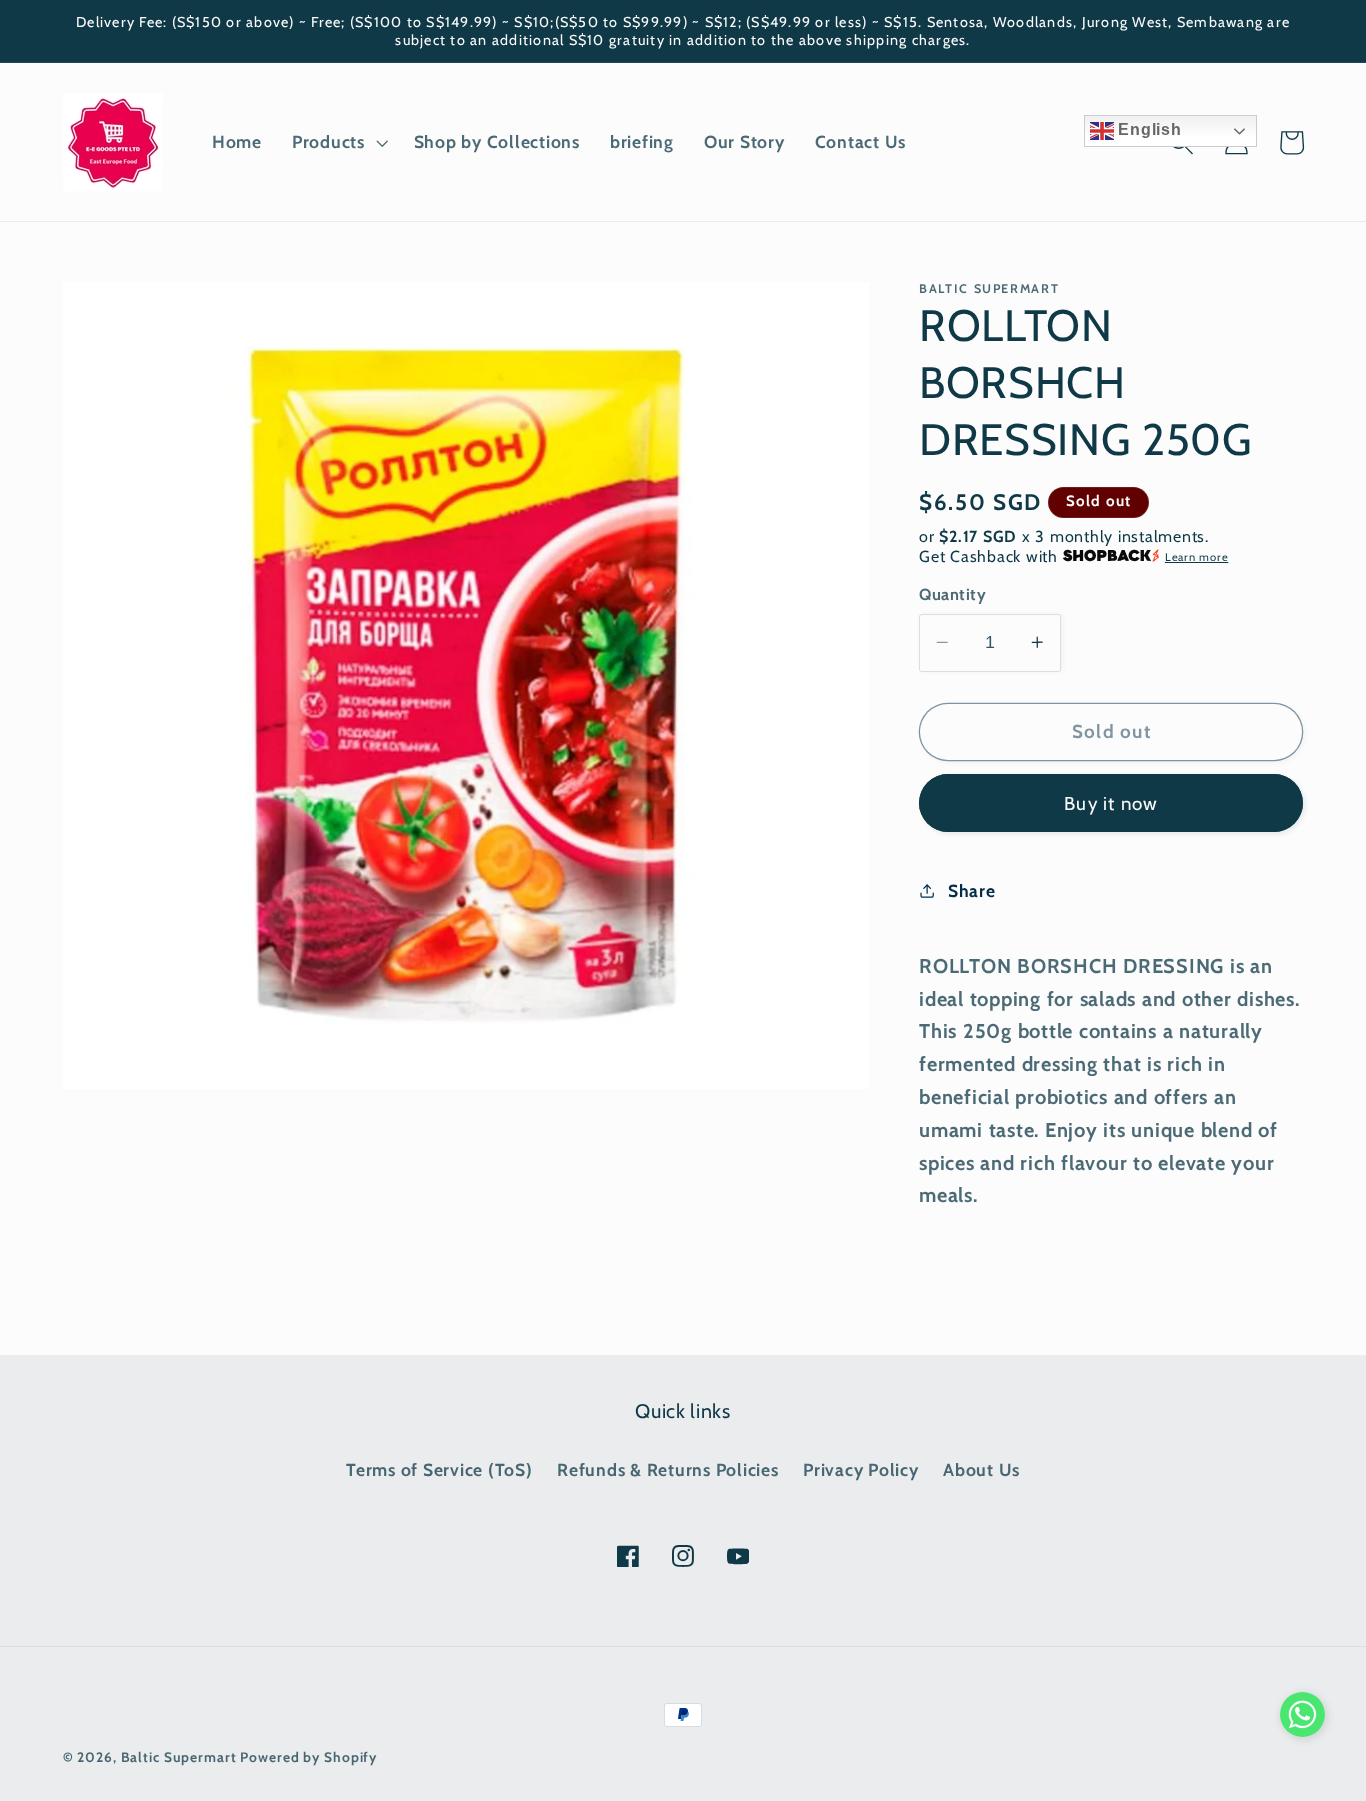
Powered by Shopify (308, 1757)
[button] (338, 142)
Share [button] (972, 889)
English (1148, 129)
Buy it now (1111, 802)
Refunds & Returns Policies (668, 1469)
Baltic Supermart (179, 1757)
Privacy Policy (861, 1469)
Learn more (1197, 557)
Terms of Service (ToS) (439, 1469)
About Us (981, 1469)
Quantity (952, 594)
